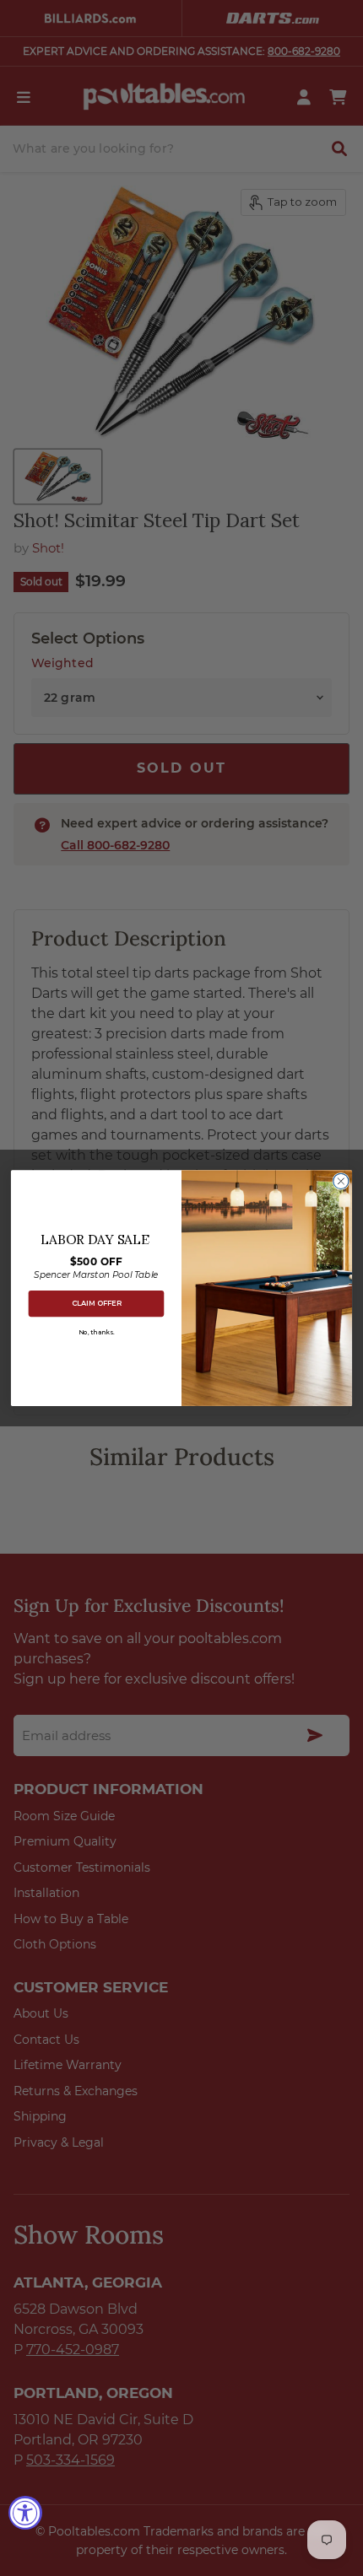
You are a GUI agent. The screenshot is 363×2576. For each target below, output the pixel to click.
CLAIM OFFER (97, 1303)
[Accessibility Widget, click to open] (25, 2513)
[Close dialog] (341, 1181)
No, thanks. (96, 1332)
